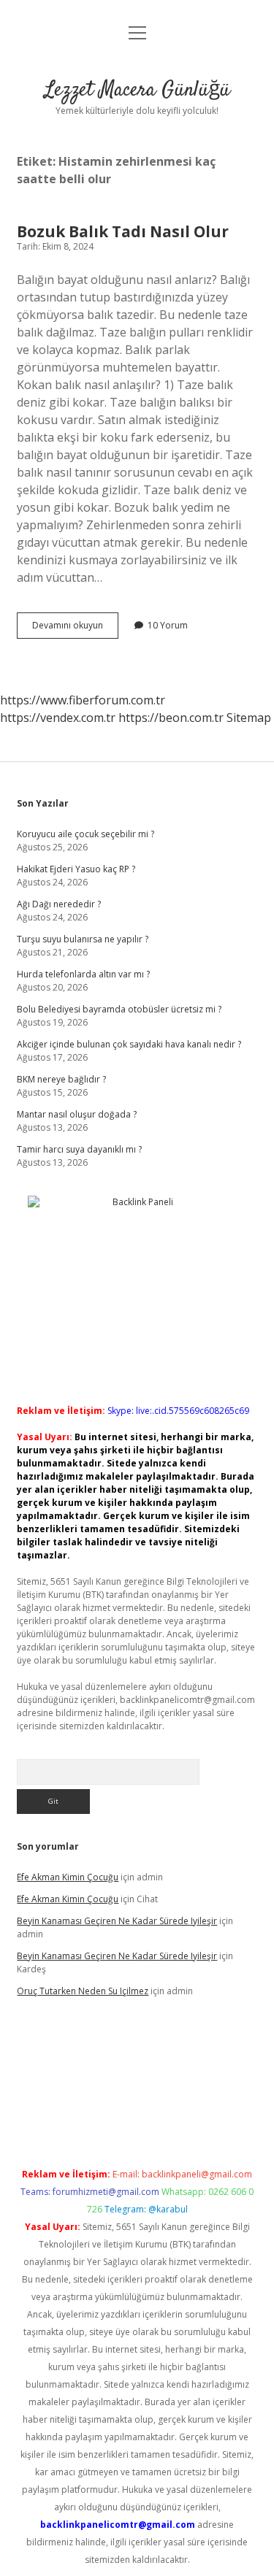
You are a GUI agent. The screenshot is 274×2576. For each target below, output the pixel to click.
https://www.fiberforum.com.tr (83, 700)
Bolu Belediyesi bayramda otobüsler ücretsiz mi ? (119, 1009)
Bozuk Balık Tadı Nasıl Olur (123, 231)
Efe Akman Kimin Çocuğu (68, 1877)
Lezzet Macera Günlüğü (137, 91)
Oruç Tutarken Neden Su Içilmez (83, 1991)
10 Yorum (168, 625)
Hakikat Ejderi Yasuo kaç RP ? (76, 869)
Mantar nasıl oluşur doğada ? (77, 1114)
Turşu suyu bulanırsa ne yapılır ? (83, 939)
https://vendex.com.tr (58, 718)
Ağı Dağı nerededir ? (59, 904)
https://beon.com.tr (171, 718)
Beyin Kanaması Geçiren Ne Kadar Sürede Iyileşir (117, 1921)
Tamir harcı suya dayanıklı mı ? (79, 1149)
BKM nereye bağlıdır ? (61, 1079)
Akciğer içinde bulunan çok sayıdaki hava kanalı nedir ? (129, 1044)
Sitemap (249, 718)
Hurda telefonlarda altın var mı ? (83, 974)
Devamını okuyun (75, 628)
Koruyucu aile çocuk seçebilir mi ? (85, 834)
